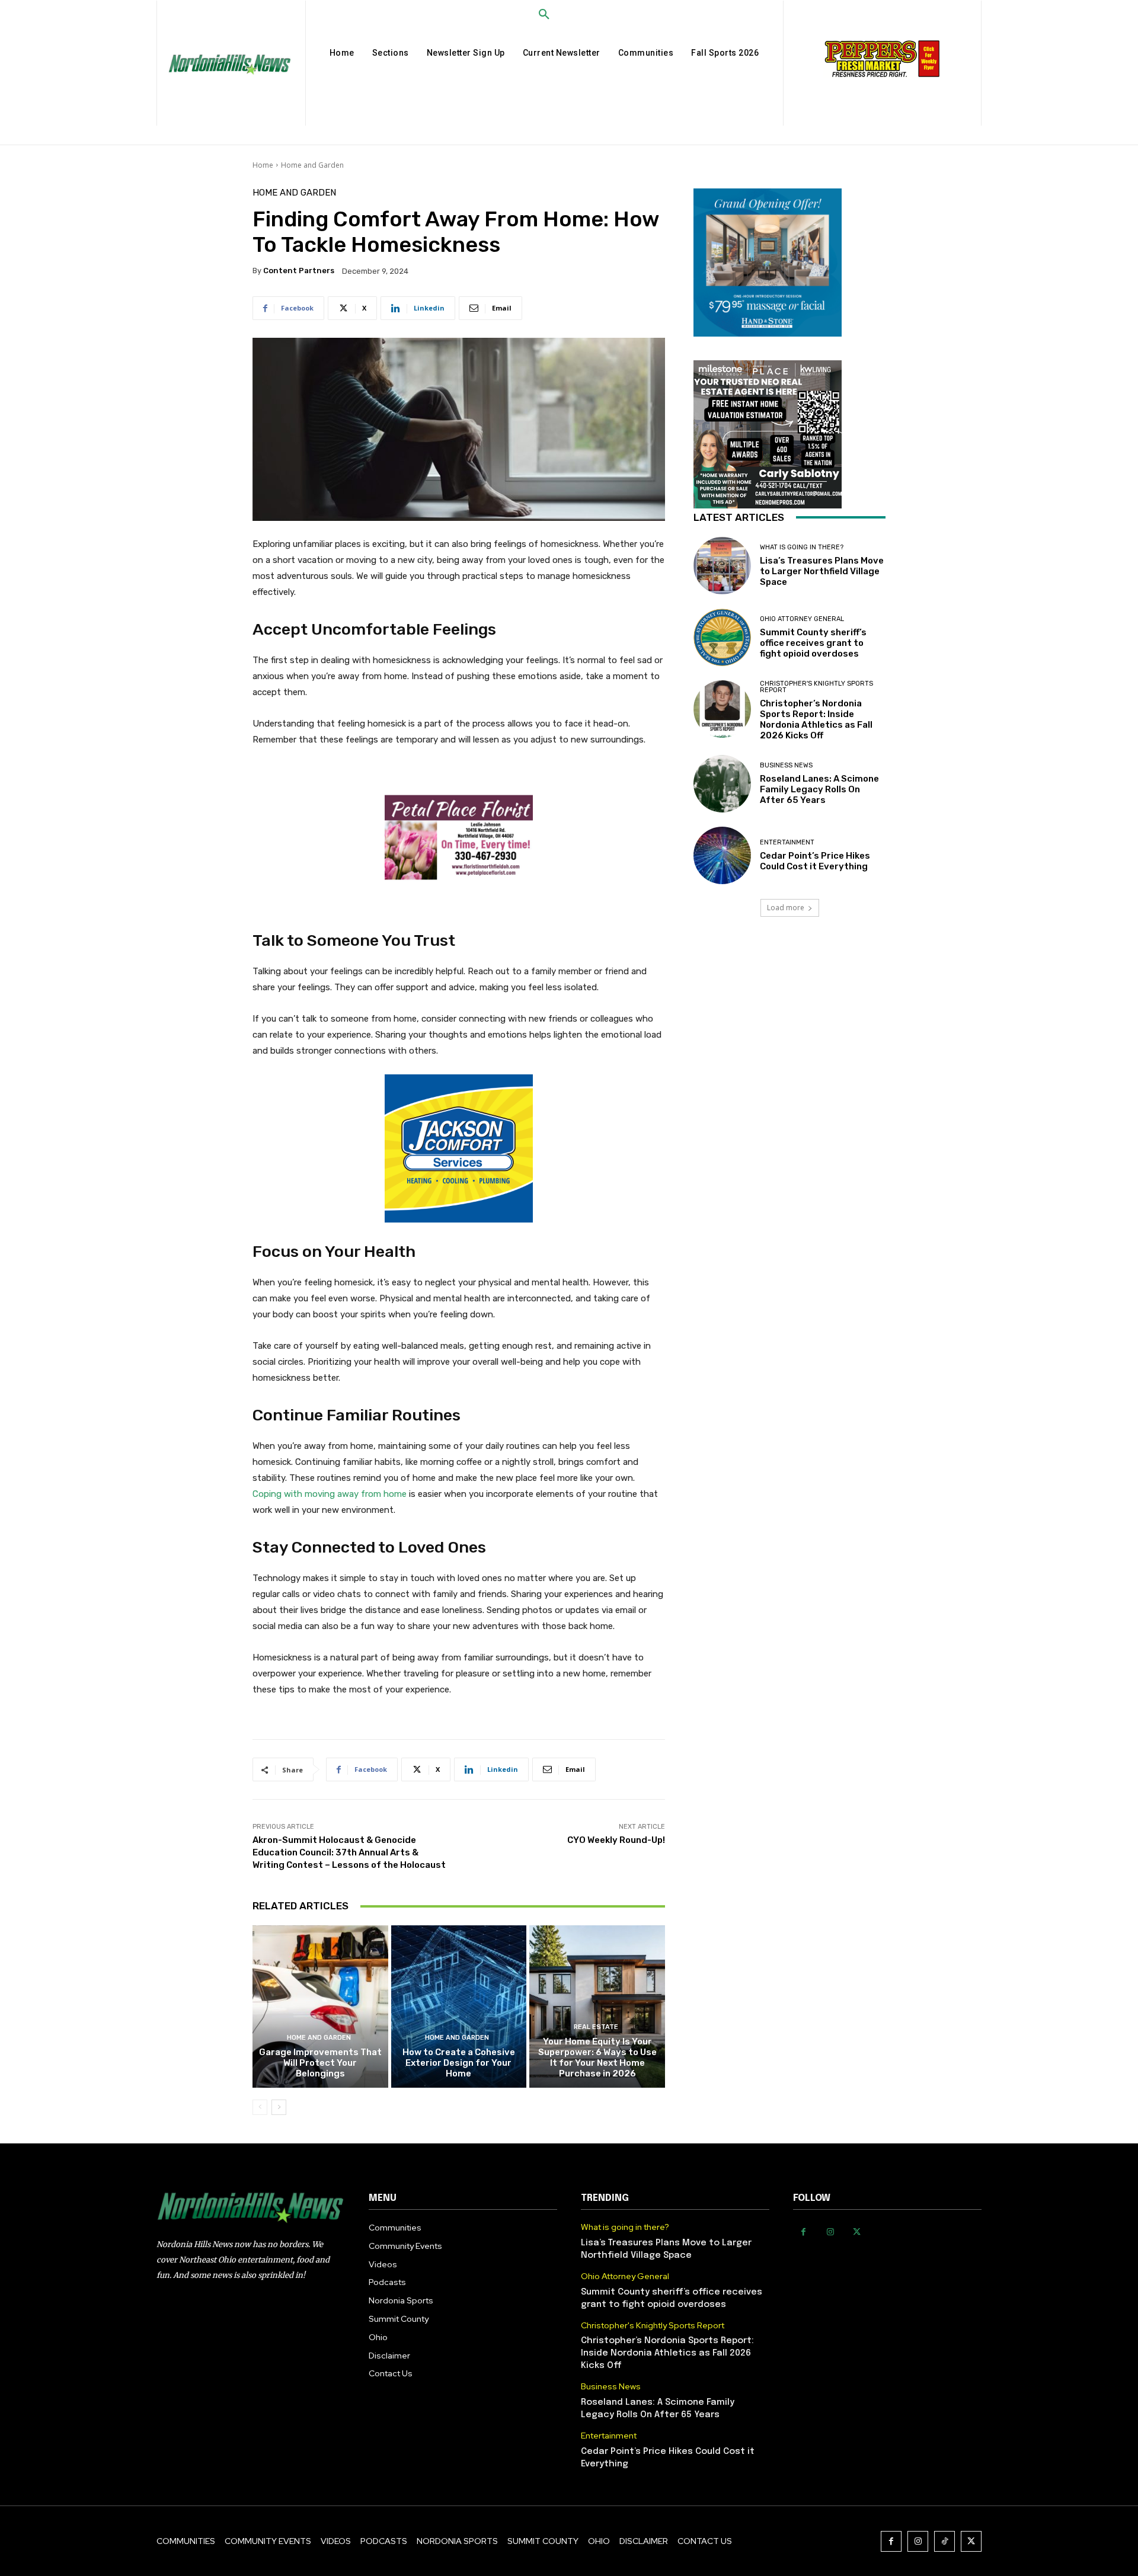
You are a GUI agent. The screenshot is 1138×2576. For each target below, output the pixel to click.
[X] (857, 2232)
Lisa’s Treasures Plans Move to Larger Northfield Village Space (822, 571)
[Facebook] (803, 2232)
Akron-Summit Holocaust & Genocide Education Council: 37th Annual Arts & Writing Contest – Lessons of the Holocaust (349, 1852)
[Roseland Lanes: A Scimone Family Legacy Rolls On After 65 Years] (722, 784)
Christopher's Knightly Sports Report (816, 687)
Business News (786, 765)
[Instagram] (830, 2232)
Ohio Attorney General (802, 619)
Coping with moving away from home (330, 1494)
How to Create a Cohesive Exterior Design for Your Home (459, 2063)
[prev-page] (260, 2107)
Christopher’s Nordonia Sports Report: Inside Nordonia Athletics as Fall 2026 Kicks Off (816, 719)
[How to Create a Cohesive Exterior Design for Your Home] (459, 2007)
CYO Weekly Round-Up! (616, 1840)
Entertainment (787, 842)
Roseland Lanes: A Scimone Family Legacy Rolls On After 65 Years (819, 789)
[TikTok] (944, 2541)
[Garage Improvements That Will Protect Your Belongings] (320, 2007)
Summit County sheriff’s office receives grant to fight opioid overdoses (813, 643)
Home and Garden (312, 165)
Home (263, 165)
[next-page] (279, 2107)
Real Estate (596, 2027)
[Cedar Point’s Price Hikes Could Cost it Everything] (722, 855)
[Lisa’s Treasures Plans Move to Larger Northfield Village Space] (722, 566)
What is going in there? (802, 547)
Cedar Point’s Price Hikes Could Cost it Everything (815, 861)
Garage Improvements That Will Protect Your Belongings (320, 2063)
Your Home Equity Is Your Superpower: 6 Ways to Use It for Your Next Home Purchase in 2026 (597, 2057)
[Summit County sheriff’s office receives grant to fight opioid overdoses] (722, 637)
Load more (786, 908)
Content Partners (299, 271)
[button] (544, 15)
